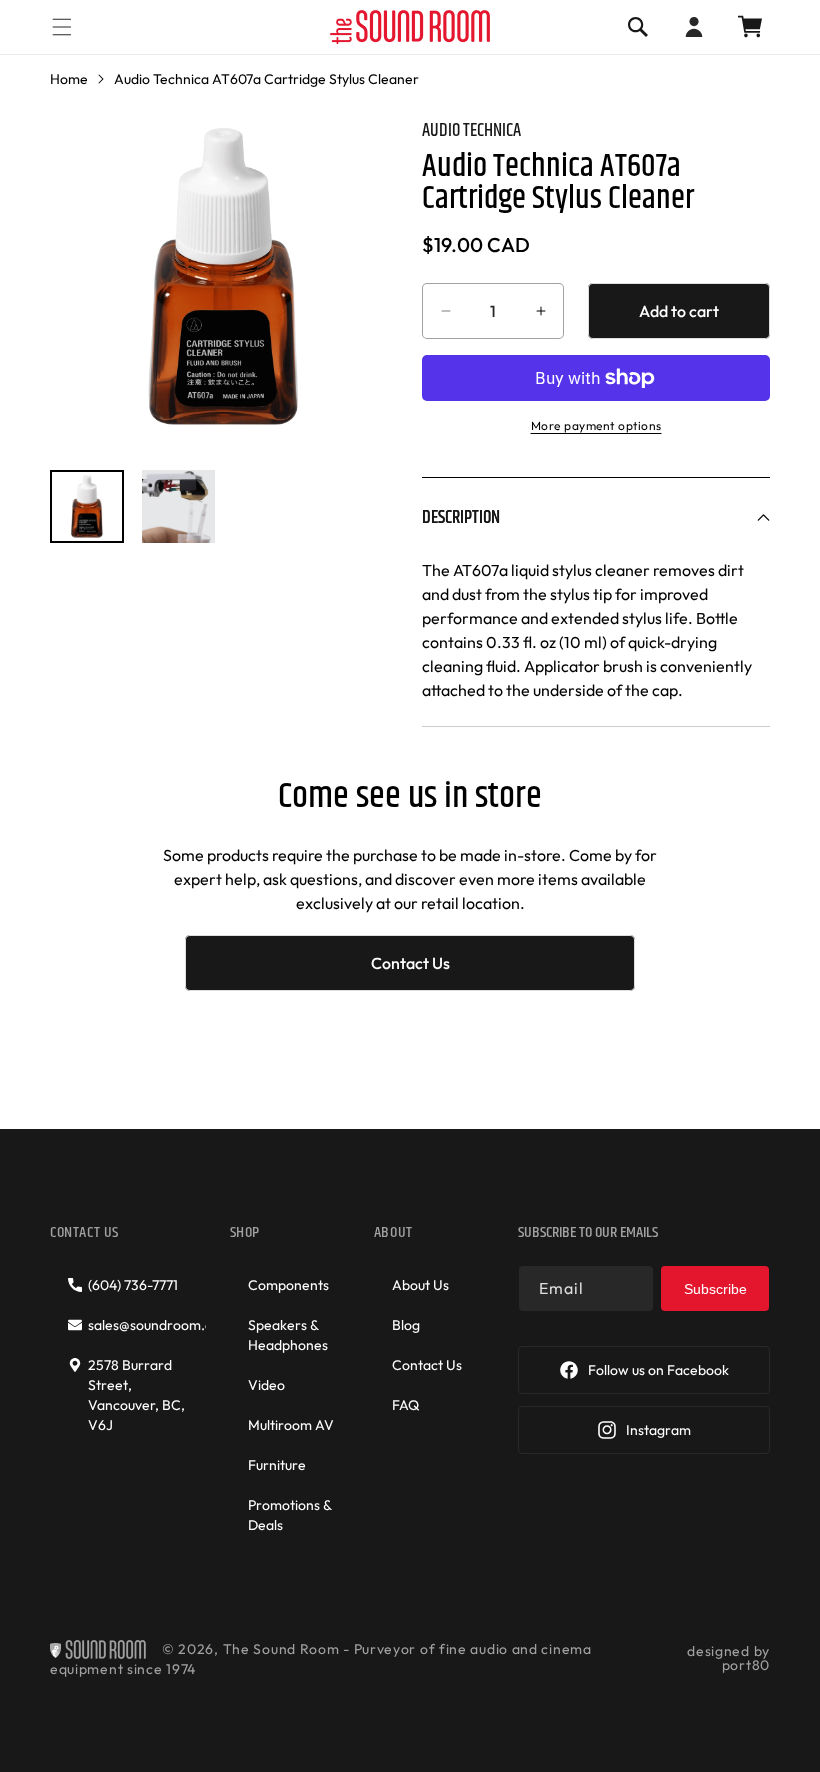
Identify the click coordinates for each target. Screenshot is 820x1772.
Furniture (277, 1465)
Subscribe (715, 1289)
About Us (420, 1285)
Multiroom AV (291, 1425)
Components (288, 1285)
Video (266, 1385)
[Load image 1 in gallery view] (87, 507)
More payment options (596, 425)
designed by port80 (728, 1658)
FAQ (405, 1405)
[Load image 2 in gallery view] (179, 507)
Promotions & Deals (289, 1515)
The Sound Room (281, 1649)
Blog (406, 1325)
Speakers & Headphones (288, 1335)
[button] (62, 26)
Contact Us (410, 963)
